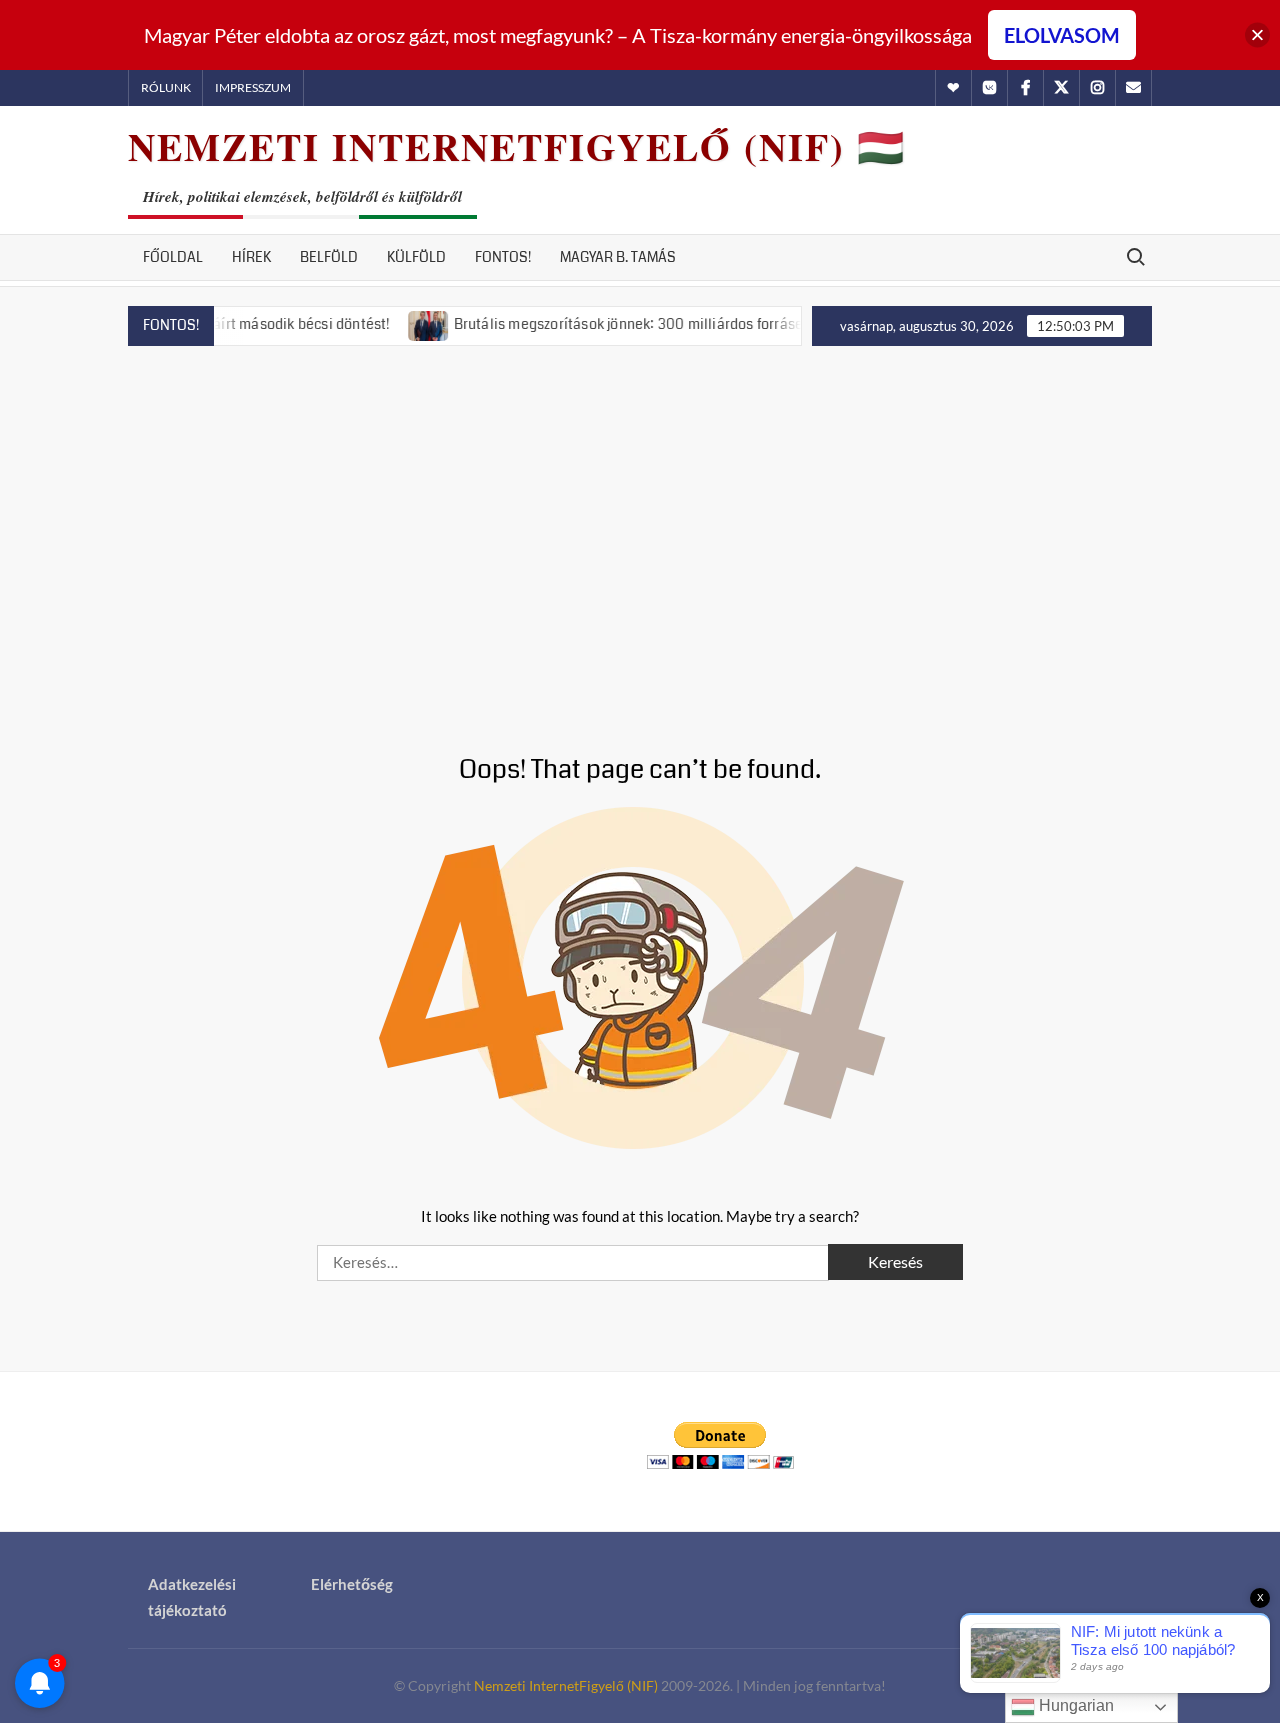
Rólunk (166, 87)
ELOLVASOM (1062, 35)
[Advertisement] (640, 526)
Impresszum (253, 87)
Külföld (416, 257)
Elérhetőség (352, 1584)
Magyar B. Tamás (618, 257)
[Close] (1257, 35)
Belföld (329, 257)
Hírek (251, 257)
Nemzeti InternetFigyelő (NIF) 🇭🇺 (517, 146)
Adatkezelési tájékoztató (192, 1597)
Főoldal (173, 257)
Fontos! (503, 257)
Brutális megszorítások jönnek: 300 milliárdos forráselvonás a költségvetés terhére (695, 324)
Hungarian (1074, 1705)
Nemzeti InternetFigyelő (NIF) (566, 1685)
